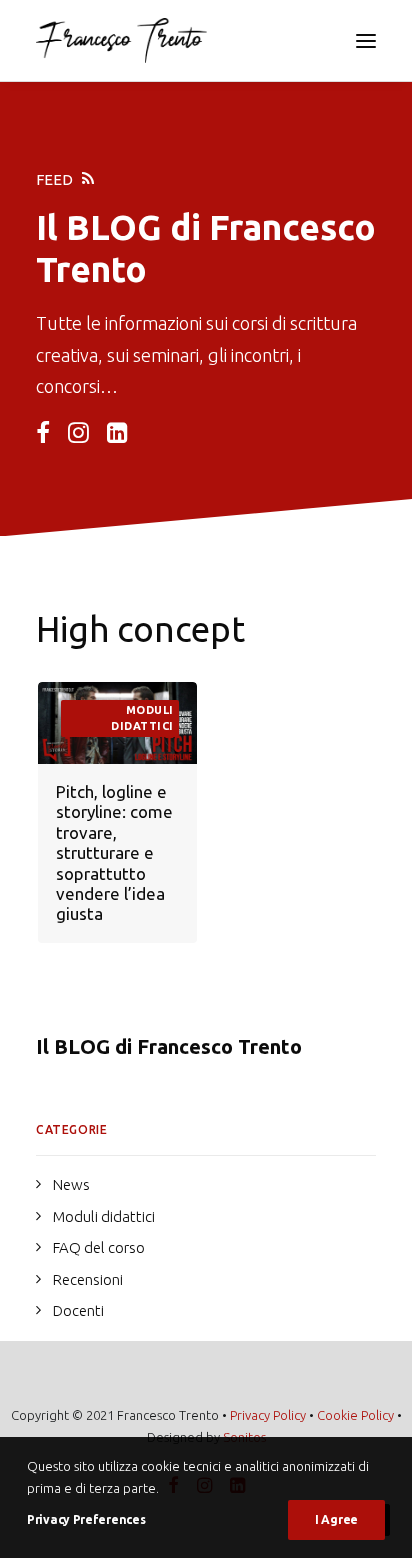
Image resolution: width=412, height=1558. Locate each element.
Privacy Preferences (86, 1519)
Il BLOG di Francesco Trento (169, 1046)
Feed (54, 179)
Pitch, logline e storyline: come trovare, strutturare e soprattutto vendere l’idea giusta (114, 852)
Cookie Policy (355, 1415)
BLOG (114, 227)
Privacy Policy (268, 1415)
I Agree (336, 1519)
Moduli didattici (142, 718)
